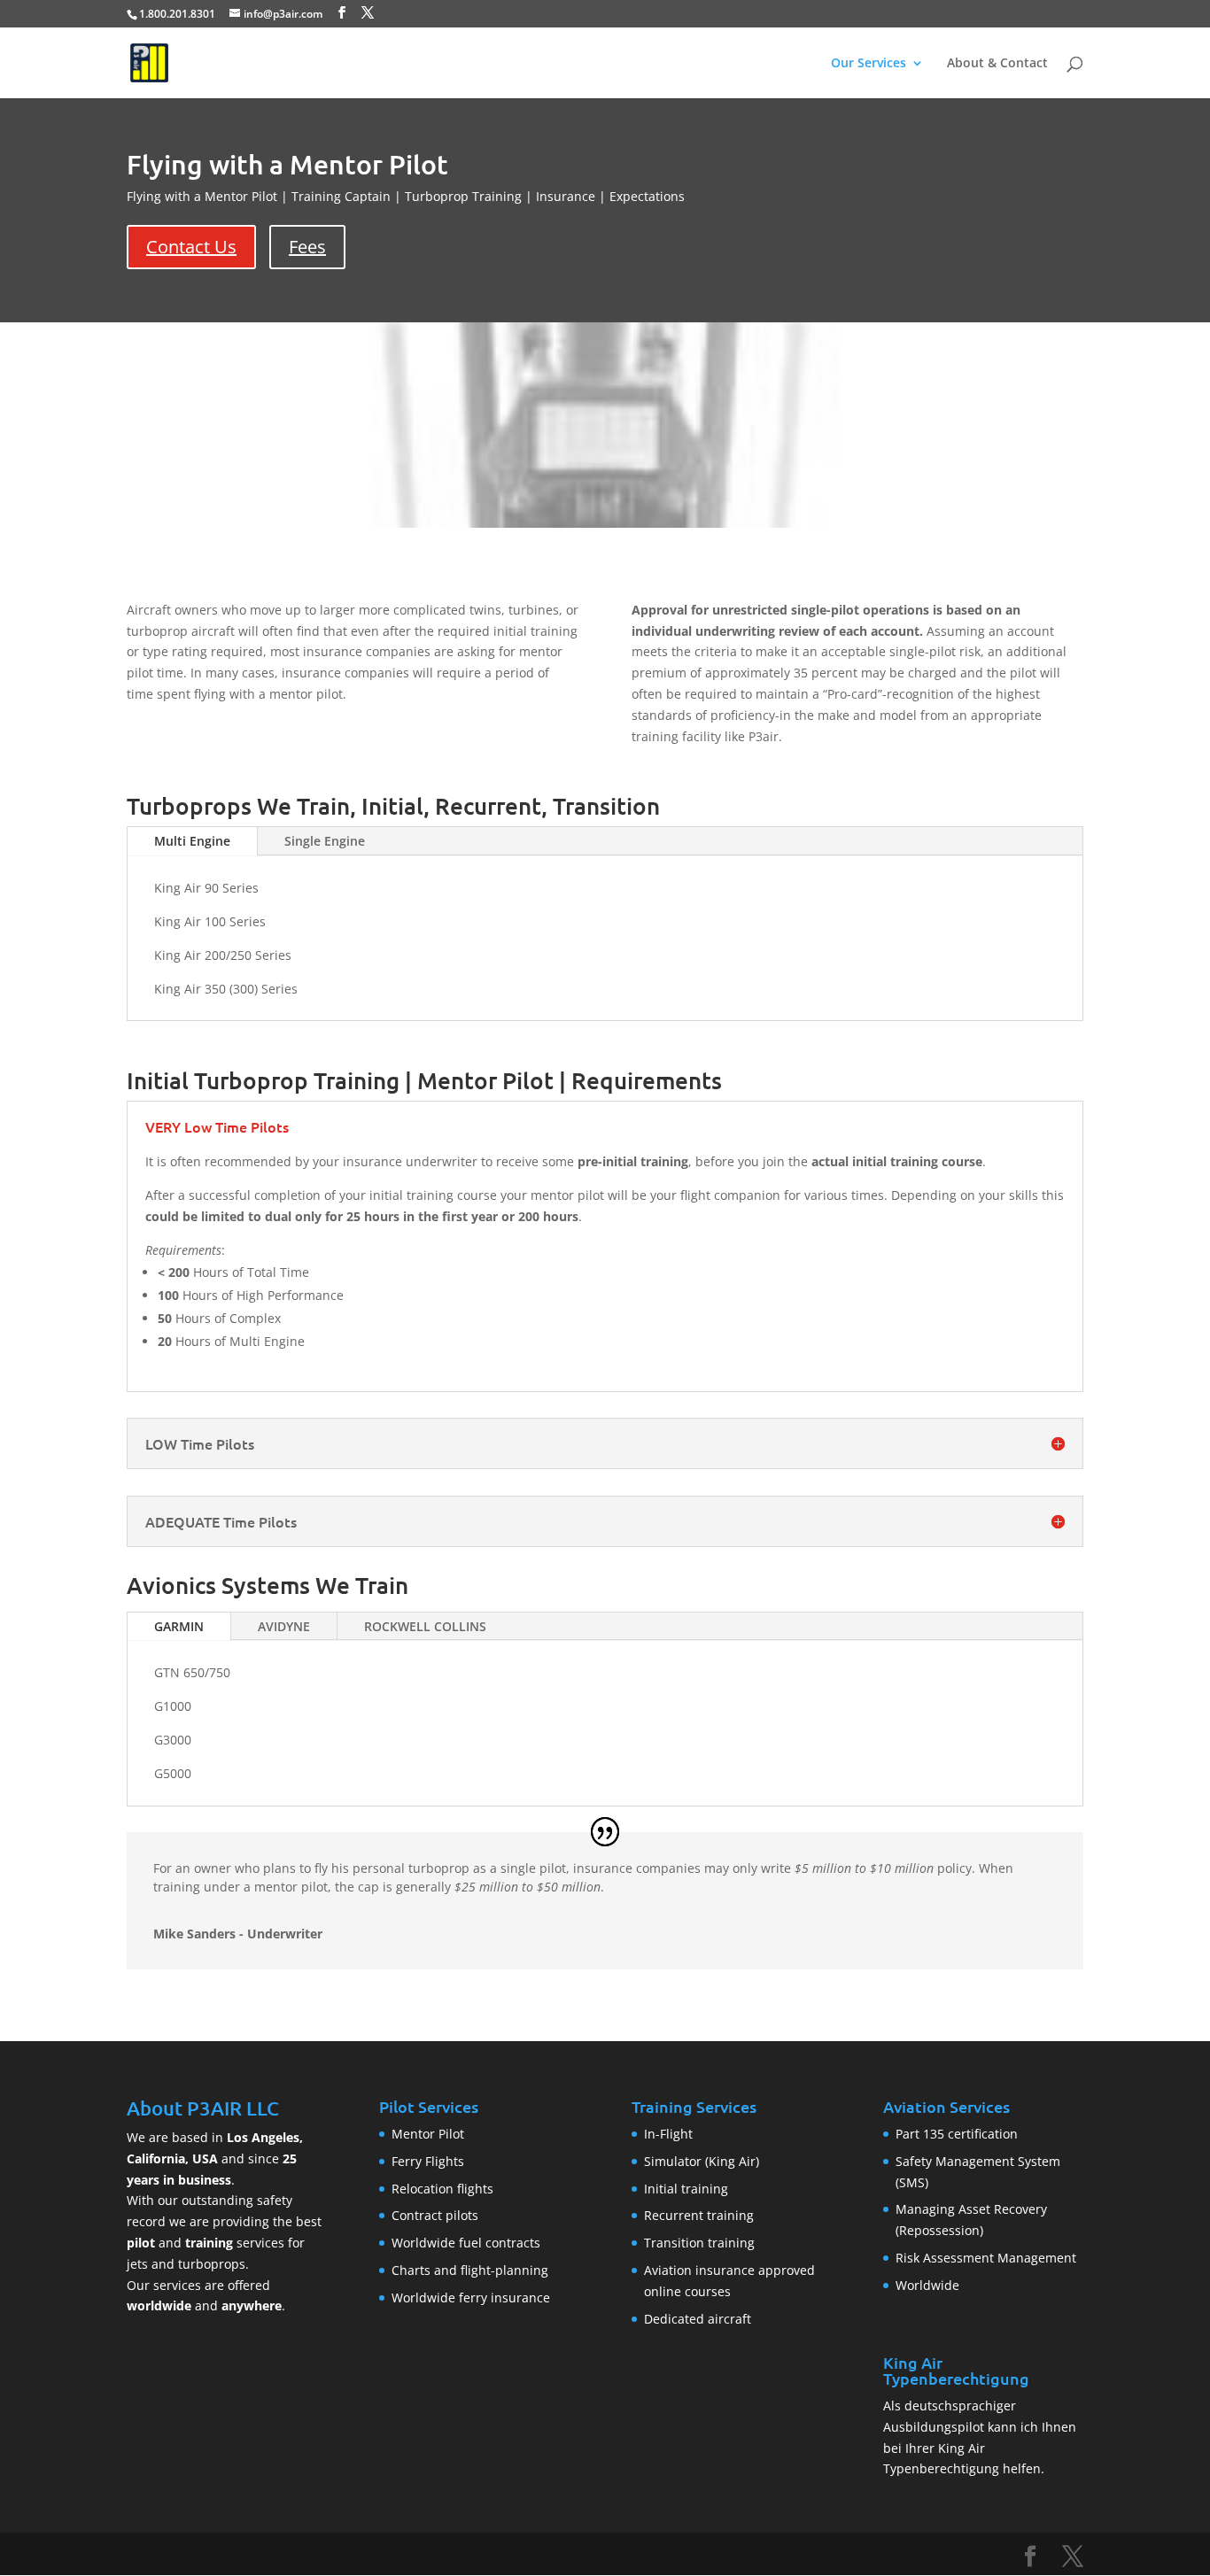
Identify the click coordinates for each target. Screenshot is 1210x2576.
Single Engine (325, 841)
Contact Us (191, 247)
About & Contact (997, 64)
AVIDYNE (284, 1626)
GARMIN (179, 1626)
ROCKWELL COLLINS (425, 1626)
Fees (307, 247)
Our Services (869, 64)
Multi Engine (192, 841)
